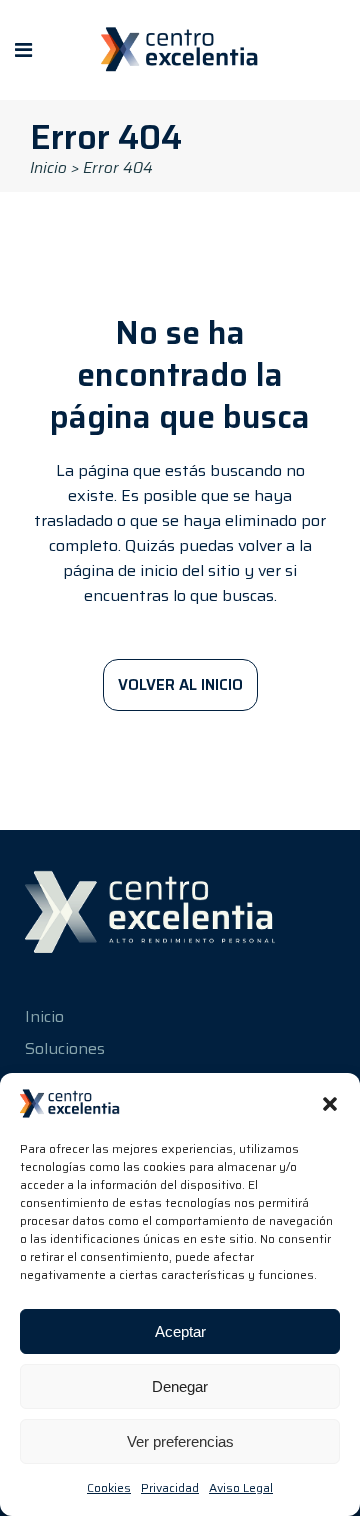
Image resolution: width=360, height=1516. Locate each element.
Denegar (180, 1386)
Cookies (109, 1487)
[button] (330, 1104)
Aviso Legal (241, 1487)
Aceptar (180, 1331)
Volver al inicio (180, 685)
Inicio (48, 168)
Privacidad (170, 1487)
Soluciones (65, 1048)
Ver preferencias (180, 1441)
